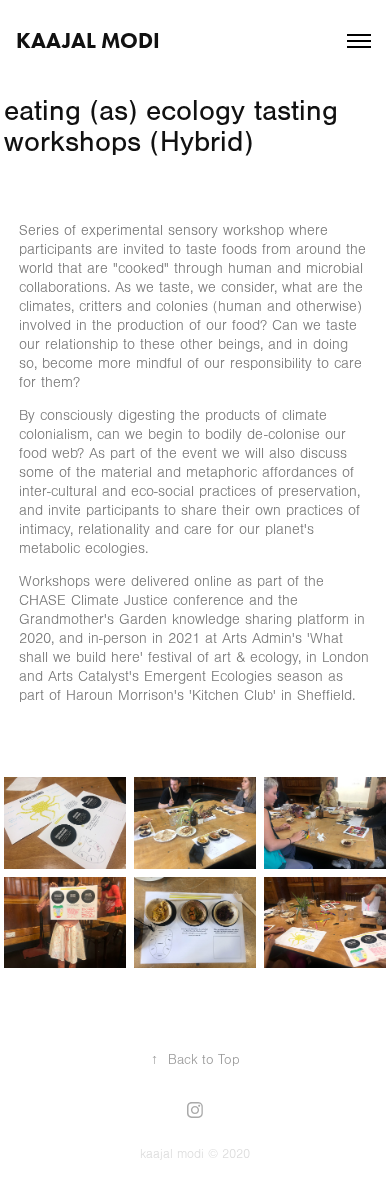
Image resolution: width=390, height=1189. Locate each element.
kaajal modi (88, 40)
